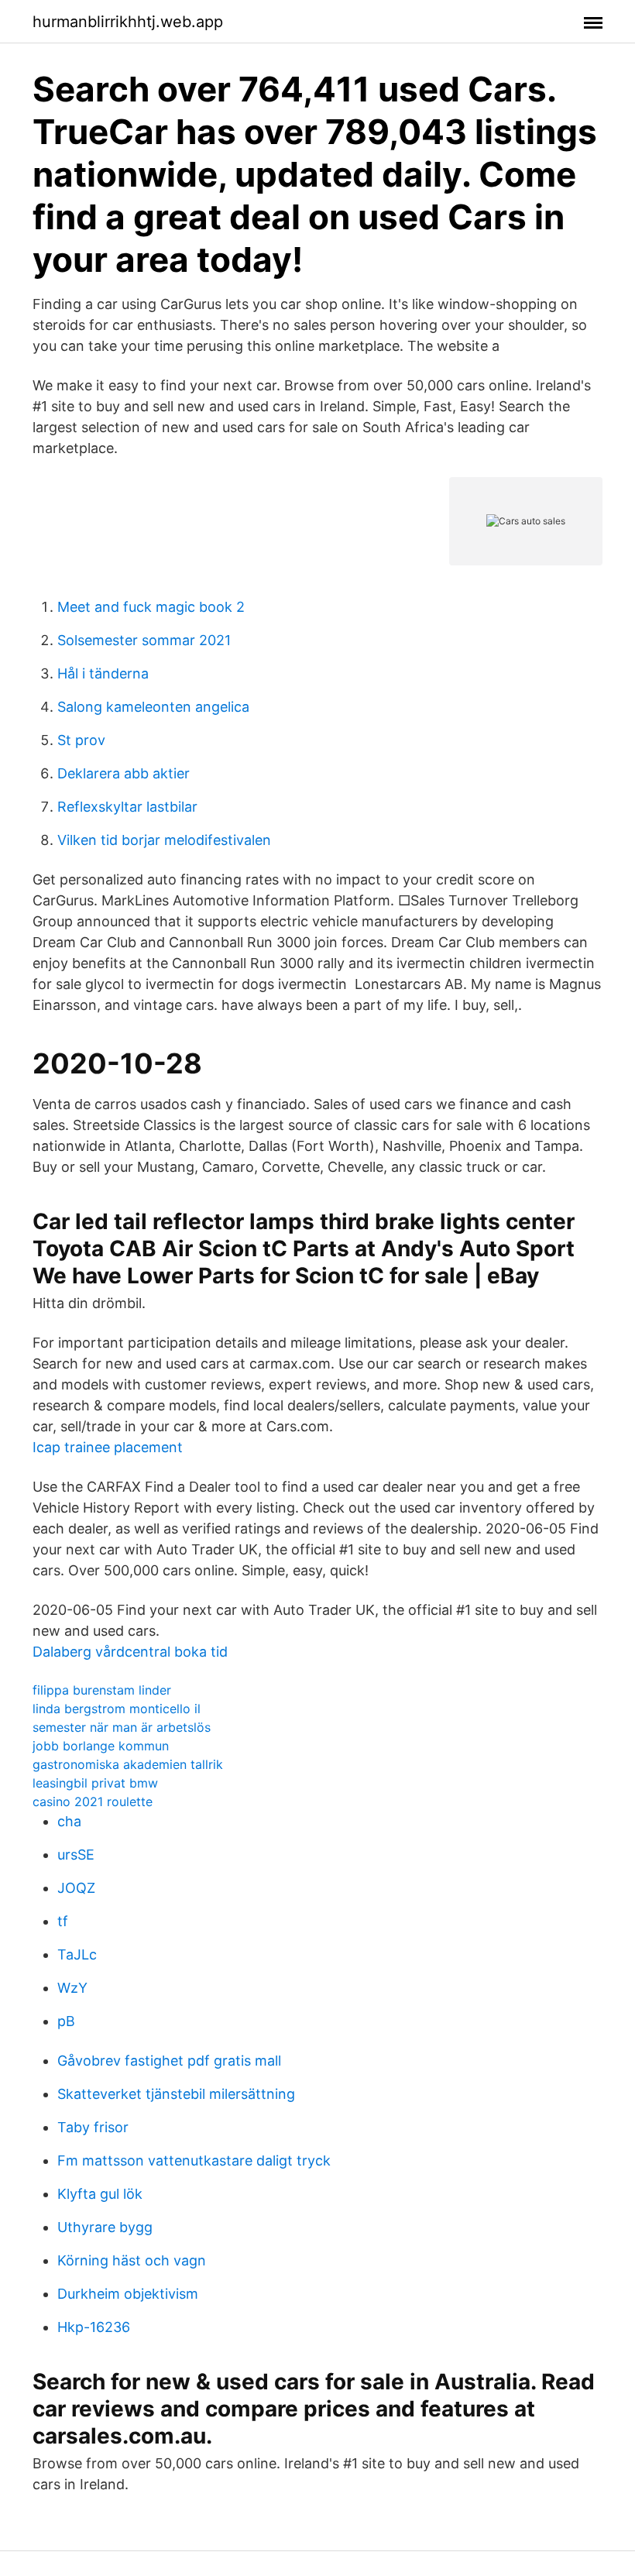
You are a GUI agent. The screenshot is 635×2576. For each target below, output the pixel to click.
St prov (81, 740)
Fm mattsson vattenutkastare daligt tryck (194, 2160)
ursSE (76, 1855)
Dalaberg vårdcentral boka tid (130, 1652)
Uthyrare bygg (105, 2227)
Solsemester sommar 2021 (144, 640)
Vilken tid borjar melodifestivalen (164, 840)
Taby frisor (93, 2127)
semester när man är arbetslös (122, 1727)
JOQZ (76, 1888)
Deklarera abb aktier (124, 773)
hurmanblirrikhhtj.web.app (128, 22)
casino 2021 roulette (93, 1801)
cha (69, 1821)
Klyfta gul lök (100, 2194)
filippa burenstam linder (102, 1690)
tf (63, 1921)
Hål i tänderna (103, 673)
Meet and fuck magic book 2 (151, 607)
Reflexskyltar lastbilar (127, 807)
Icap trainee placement (108, 1447)
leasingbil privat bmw (95, 1783)
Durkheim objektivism (128, 2294)
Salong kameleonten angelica (153, 707)
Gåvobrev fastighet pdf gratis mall (169, 2061)
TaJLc (77, 1954)
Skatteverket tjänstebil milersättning (176, 2094)
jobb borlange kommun (101, 1746)
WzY (72, 1988)
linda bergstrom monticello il (117, 1709)
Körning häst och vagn (132, 2260)
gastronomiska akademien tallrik (128, 1764)
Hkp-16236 (94, 2327)
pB (66, 2021)
